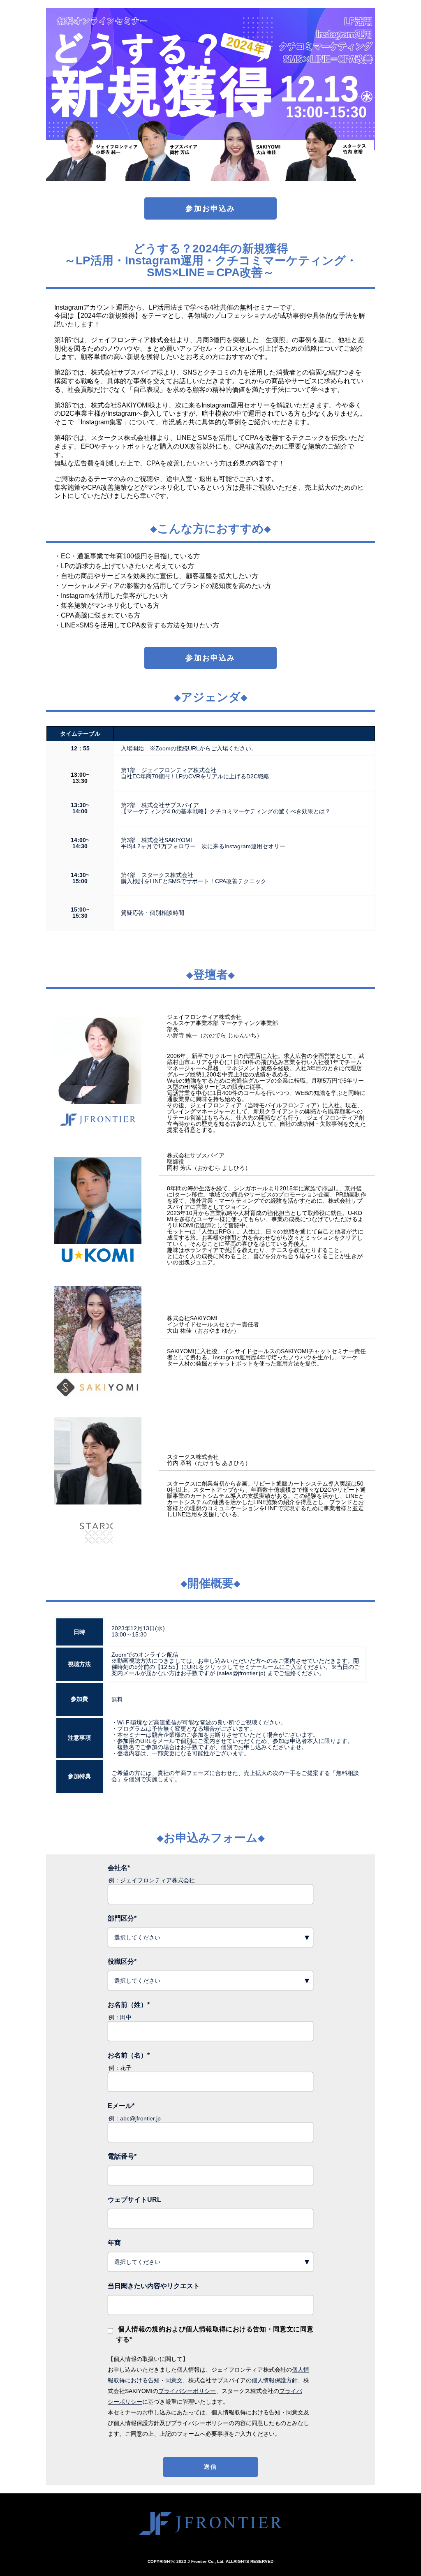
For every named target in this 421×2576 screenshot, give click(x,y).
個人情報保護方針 (275, 2380)
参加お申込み (210, 208)
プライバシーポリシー (187, 2391)
